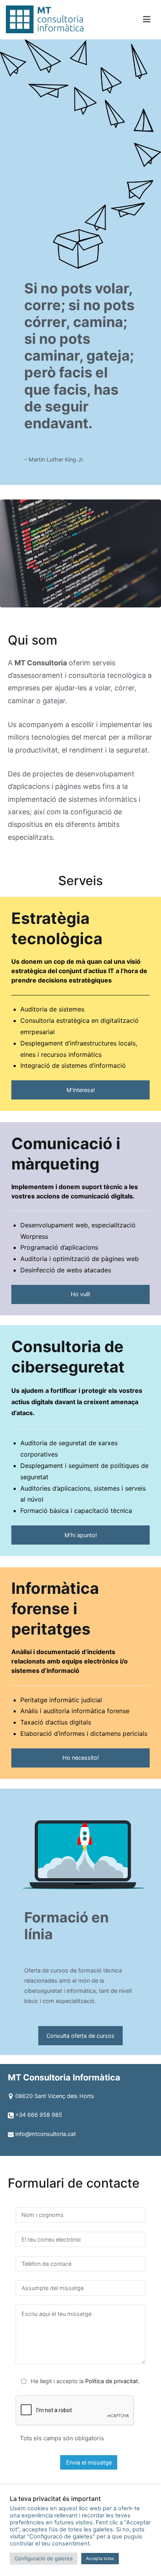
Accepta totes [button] (100, 2558)
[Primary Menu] (147, 20)
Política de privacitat (112, 2381)
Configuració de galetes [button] (44, 2558)
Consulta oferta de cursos (80, 2036)
